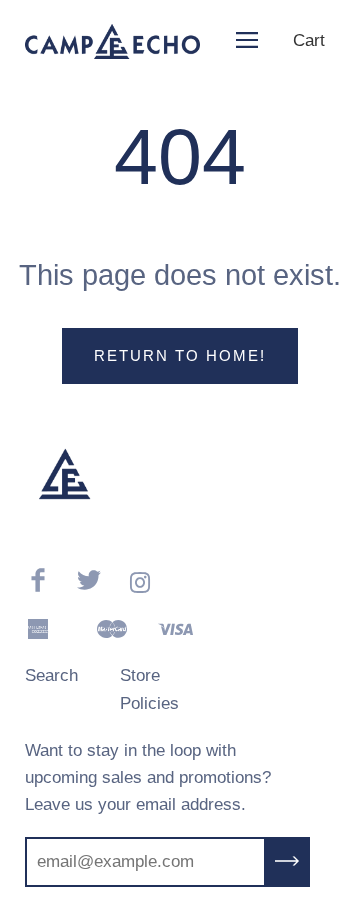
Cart (309, 40)
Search (51, 675)
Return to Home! (180, 355)
